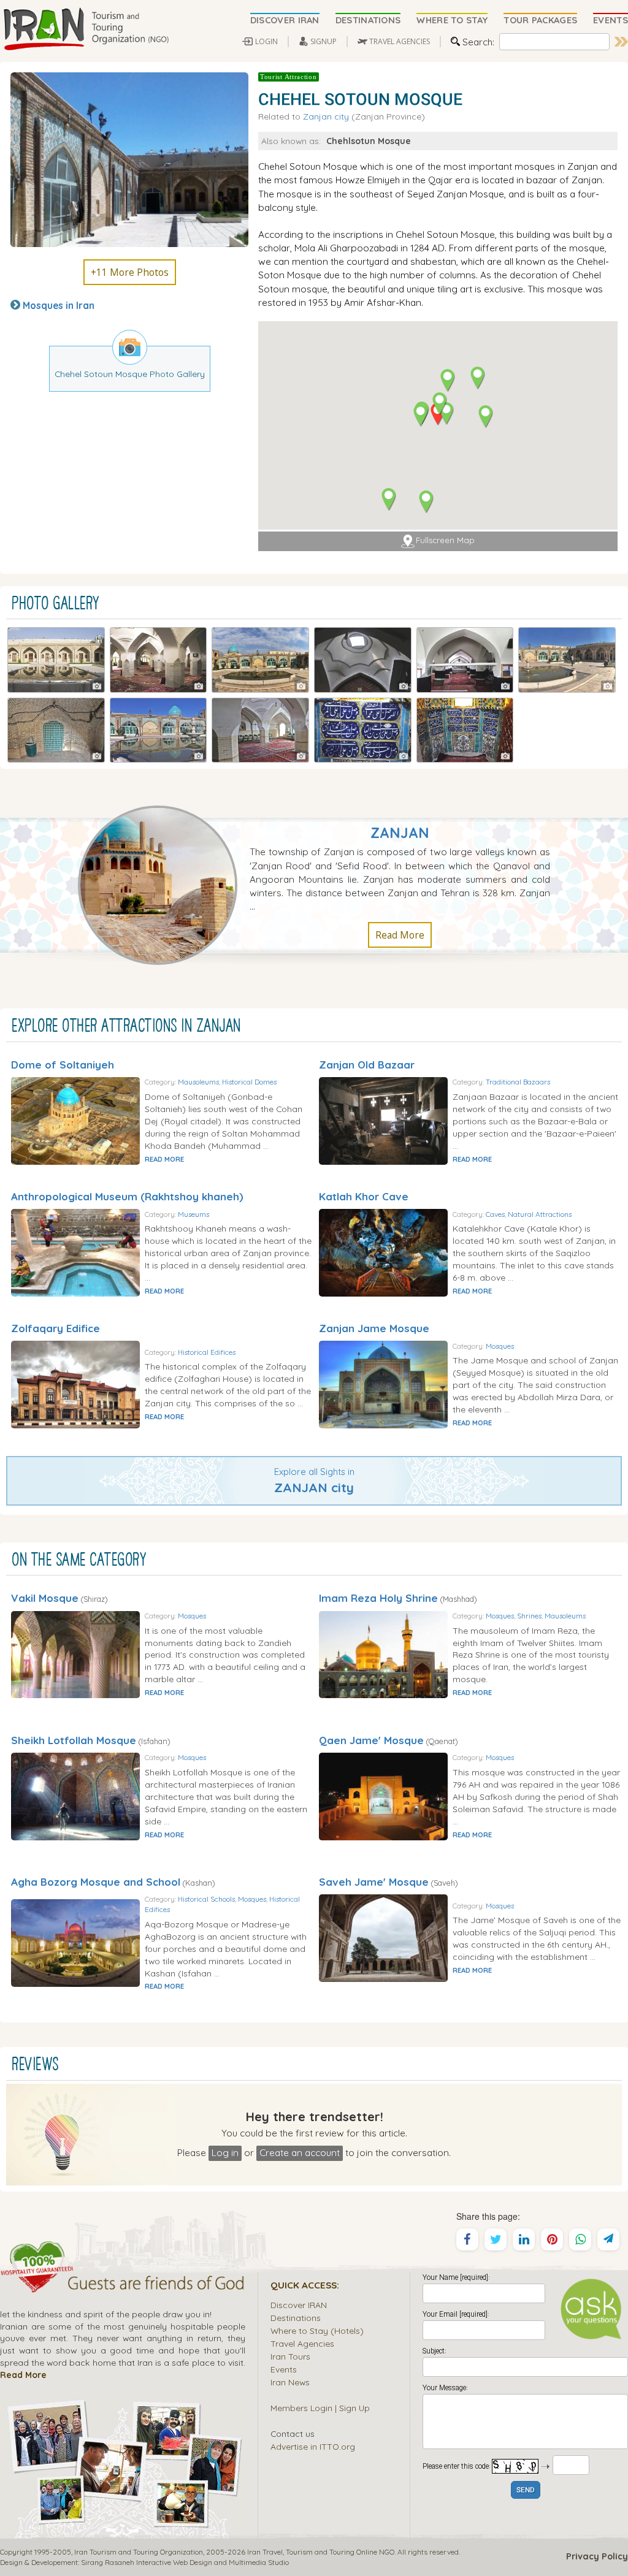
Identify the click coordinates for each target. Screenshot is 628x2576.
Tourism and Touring (320, 2552)
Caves (495, 1214)
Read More (400, 935)
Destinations (296, 2318)
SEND (526, 2490)
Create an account (300, 2152)
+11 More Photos (130, 272)
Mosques (500, 1346)
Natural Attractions (540, 1214)
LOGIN (266, 41)
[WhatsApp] (580, 2239)
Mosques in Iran (59, 305)
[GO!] (621, 42)
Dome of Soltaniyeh (63, 1065)
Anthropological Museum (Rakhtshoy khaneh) (127, 1196)
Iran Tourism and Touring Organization (139, 2552)
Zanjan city (326, 116)
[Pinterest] (552, 2239)
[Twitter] (496, 2239)
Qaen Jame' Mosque (371, 1740)
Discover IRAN (299, 2305)
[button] (477, 378)
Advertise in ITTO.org (313, 2446)
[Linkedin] (524, 2239)
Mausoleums (198, 1082)
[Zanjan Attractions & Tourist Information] (164, 884)
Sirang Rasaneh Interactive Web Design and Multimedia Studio (185, 2562)
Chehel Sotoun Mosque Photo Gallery (130, 374)
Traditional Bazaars (518, 1082)
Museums (193, 1214)
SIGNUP (324, 41)
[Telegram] (608, 2239)
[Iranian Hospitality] (123, 2285)
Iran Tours (290, 2356)
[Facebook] (467, 2239)
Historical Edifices (207, 1352)
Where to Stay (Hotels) (317, 2330)
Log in (225, 2152)
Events (284, 2369)
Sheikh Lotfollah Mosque (74, 1740)
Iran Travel (265, 2552)
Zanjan (400, 833)
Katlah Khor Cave (364, 1196)
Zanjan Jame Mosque (374, 1328)
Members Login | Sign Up (320, 2408)
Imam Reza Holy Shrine (378, 1598)
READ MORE (164, 1159)
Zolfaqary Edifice (56, 1328)
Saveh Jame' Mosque (374, 1882)
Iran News (290, 2382)
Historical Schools (206, 1899)
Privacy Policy (597, 2556)
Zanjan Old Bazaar (367, 1065)
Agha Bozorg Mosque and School (96, 1882)
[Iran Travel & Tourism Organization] (86, 29)
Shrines (529, 1616)
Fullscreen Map (445, 540)
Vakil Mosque (45, 1598)
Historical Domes (249, 1082)
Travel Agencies (302, 2343)
